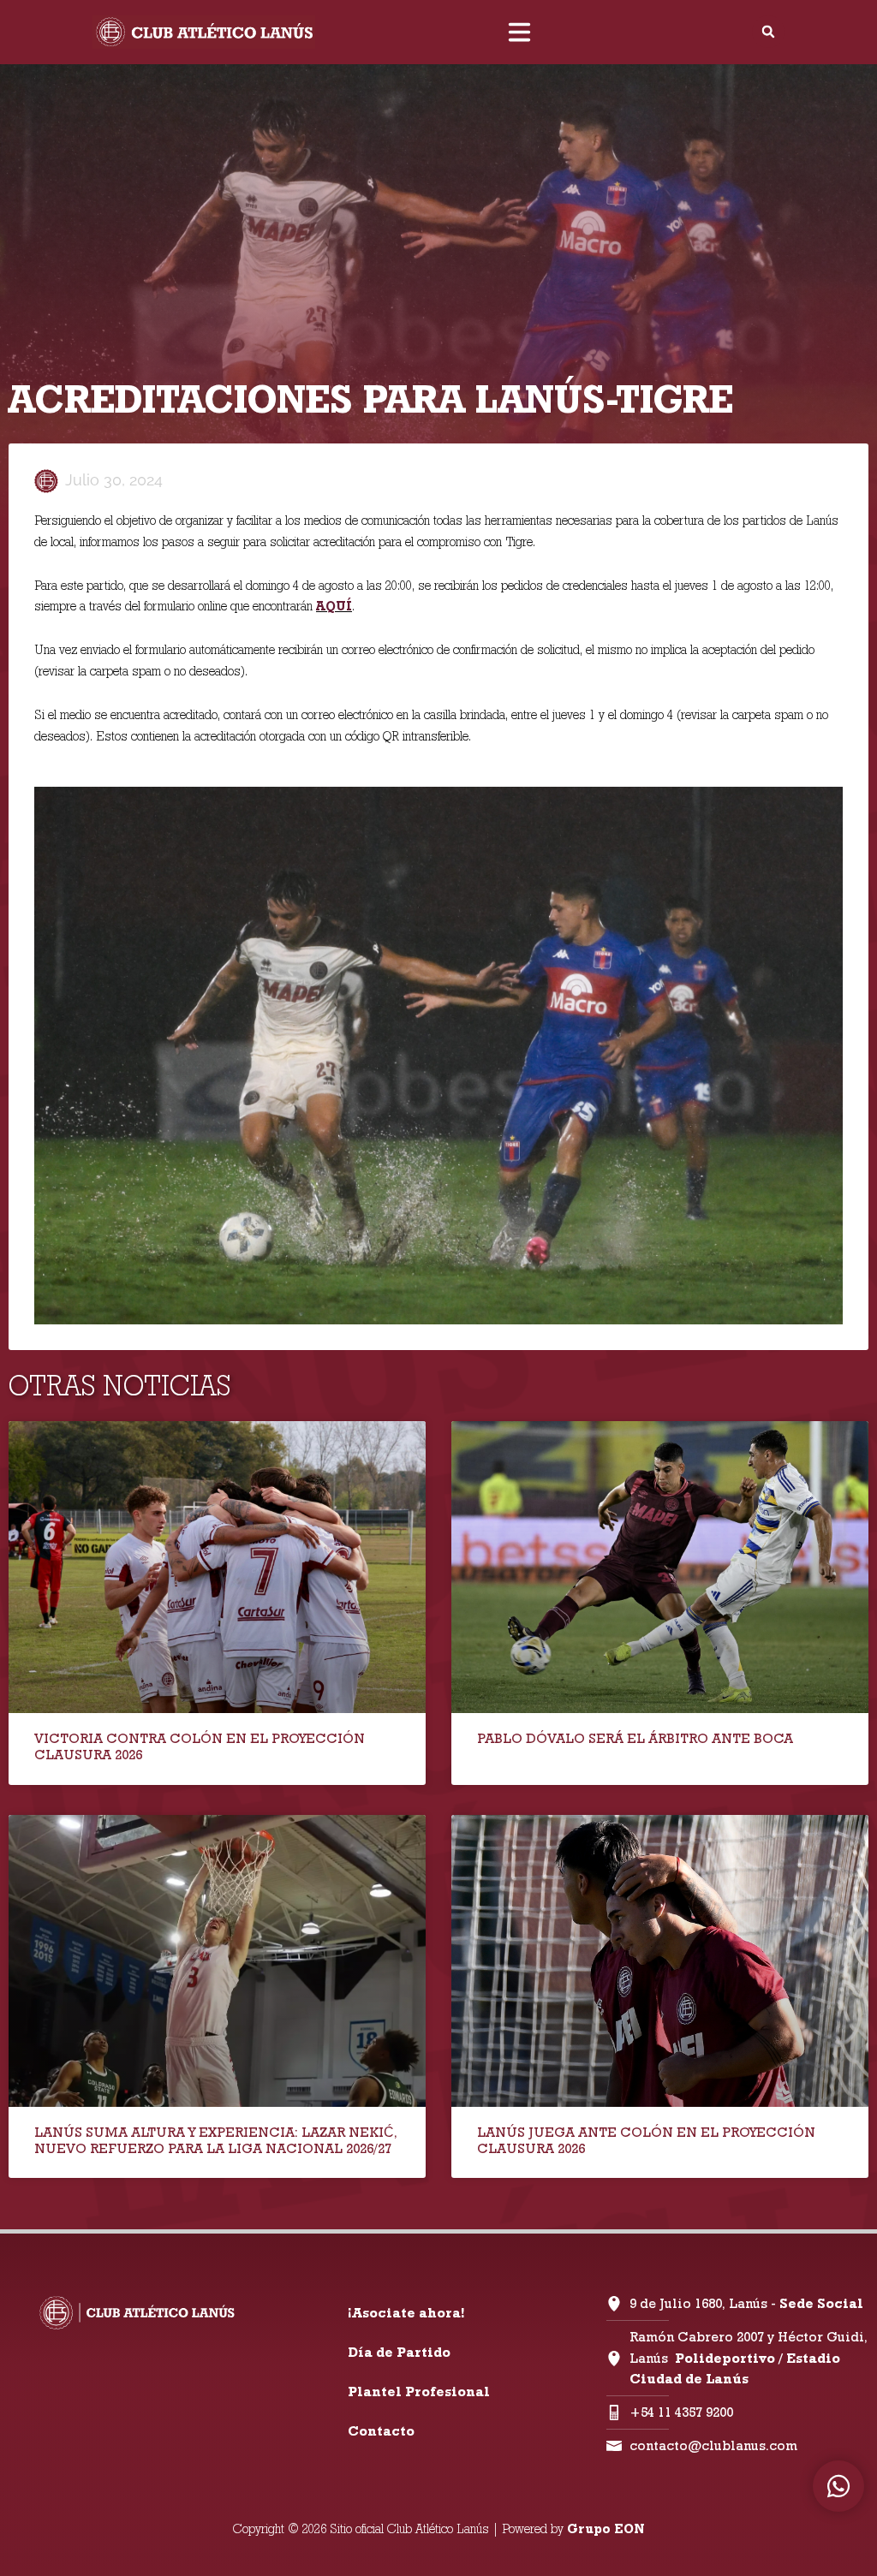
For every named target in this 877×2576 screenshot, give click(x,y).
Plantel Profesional (419, 2392)
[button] (768, 32)
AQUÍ (334, 606)
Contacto (381, 2431)
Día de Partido (399, 2352)
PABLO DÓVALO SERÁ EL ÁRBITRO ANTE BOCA (635, 1738)
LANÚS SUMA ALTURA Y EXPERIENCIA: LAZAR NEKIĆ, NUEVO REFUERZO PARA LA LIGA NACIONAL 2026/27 (216, 2140)
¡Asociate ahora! (406, 2313)
